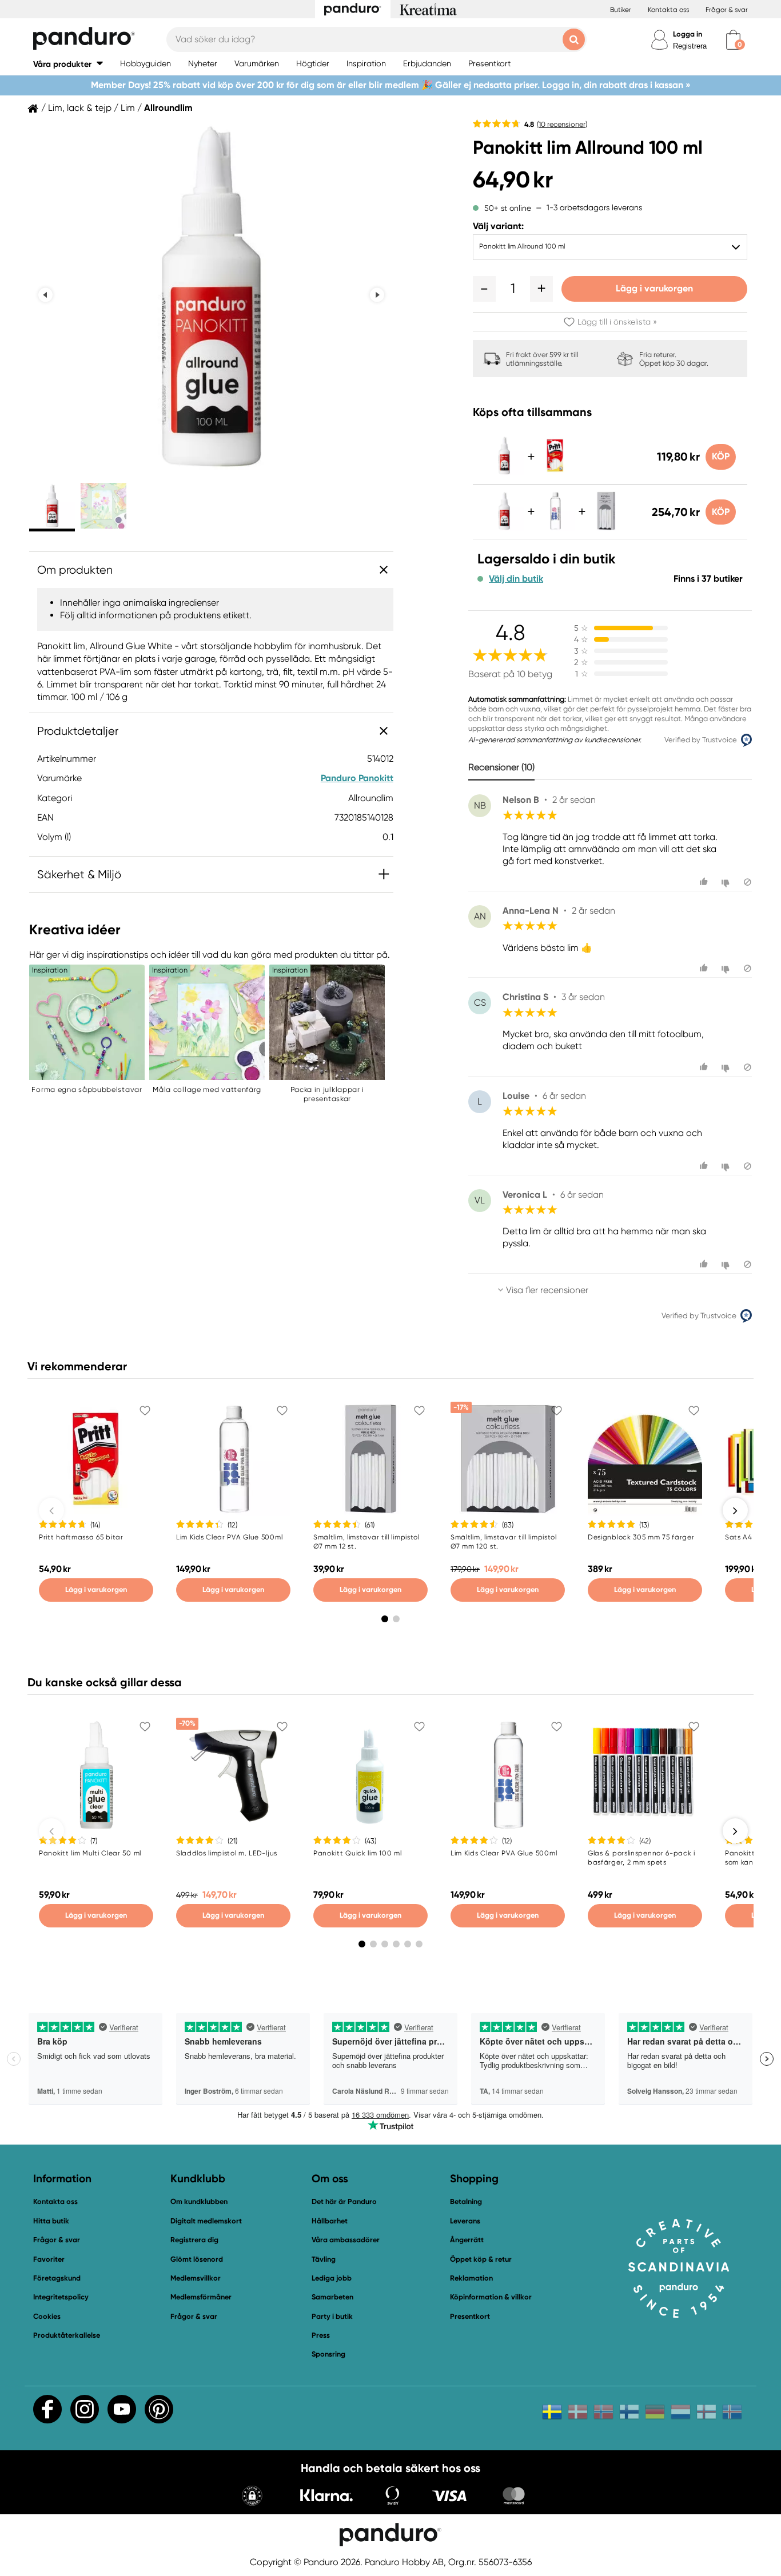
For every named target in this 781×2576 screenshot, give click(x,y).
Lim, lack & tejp (80, 108)
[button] (68, 64)
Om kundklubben (199, 2201)
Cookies (47, 2317)
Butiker (621, 10)
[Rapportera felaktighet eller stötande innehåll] (748, 882)
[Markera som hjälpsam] (705, 882)
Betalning (466, 2201)
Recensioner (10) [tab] (501, 767)
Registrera (690, 46)
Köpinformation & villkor (491, 2297)
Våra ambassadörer (346, 2240)
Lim (128, 108)
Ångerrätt (467, 2240)
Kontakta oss (668, 10)
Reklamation (471, 2278)
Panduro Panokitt (357, 778)
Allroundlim (168, 108)
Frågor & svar (727, 10)
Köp (721, 456)
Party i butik (332, 2316)
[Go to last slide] (45, 295)
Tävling (324, 2259)
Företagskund (57, 2278)
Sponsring (328, 2354)
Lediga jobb (332, 2278)
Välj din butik (516, 579)
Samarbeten (332, 2297)
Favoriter (49, 2259)
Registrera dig (194, 2240)
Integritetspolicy (61, 2297)
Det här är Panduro (344, 2201)
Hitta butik (51, 2221)
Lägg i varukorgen (654, 288)
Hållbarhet (330, 2221)
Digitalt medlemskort (206, 2221)
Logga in (688, 34)
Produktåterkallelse (67, 2335)
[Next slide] (377, 295)
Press (321, 2335)
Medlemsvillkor (196, 2278)
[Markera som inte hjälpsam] (727, 882)
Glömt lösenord (197, 2259)
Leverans (465, 2221)
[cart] (733, 40)
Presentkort (470, 2316)
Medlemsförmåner (201, 2297)
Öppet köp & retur (481, 2259)
